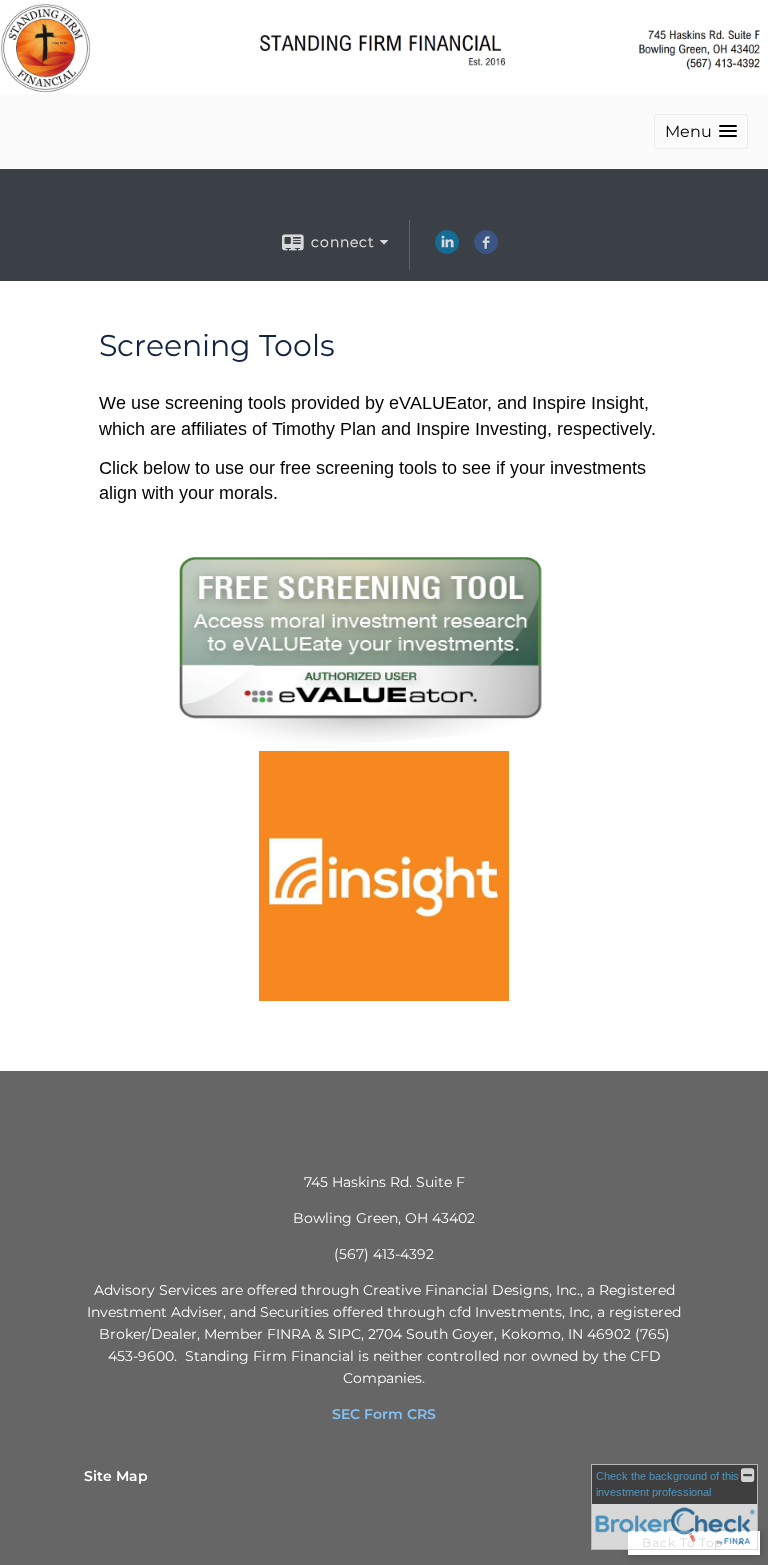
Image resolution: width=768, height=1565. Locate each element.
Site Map (116, 1476)
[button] (701, 131)
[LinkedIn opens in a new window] (447, 249)
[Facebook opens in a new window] (486, 249)
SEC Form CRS (384, 1414)
